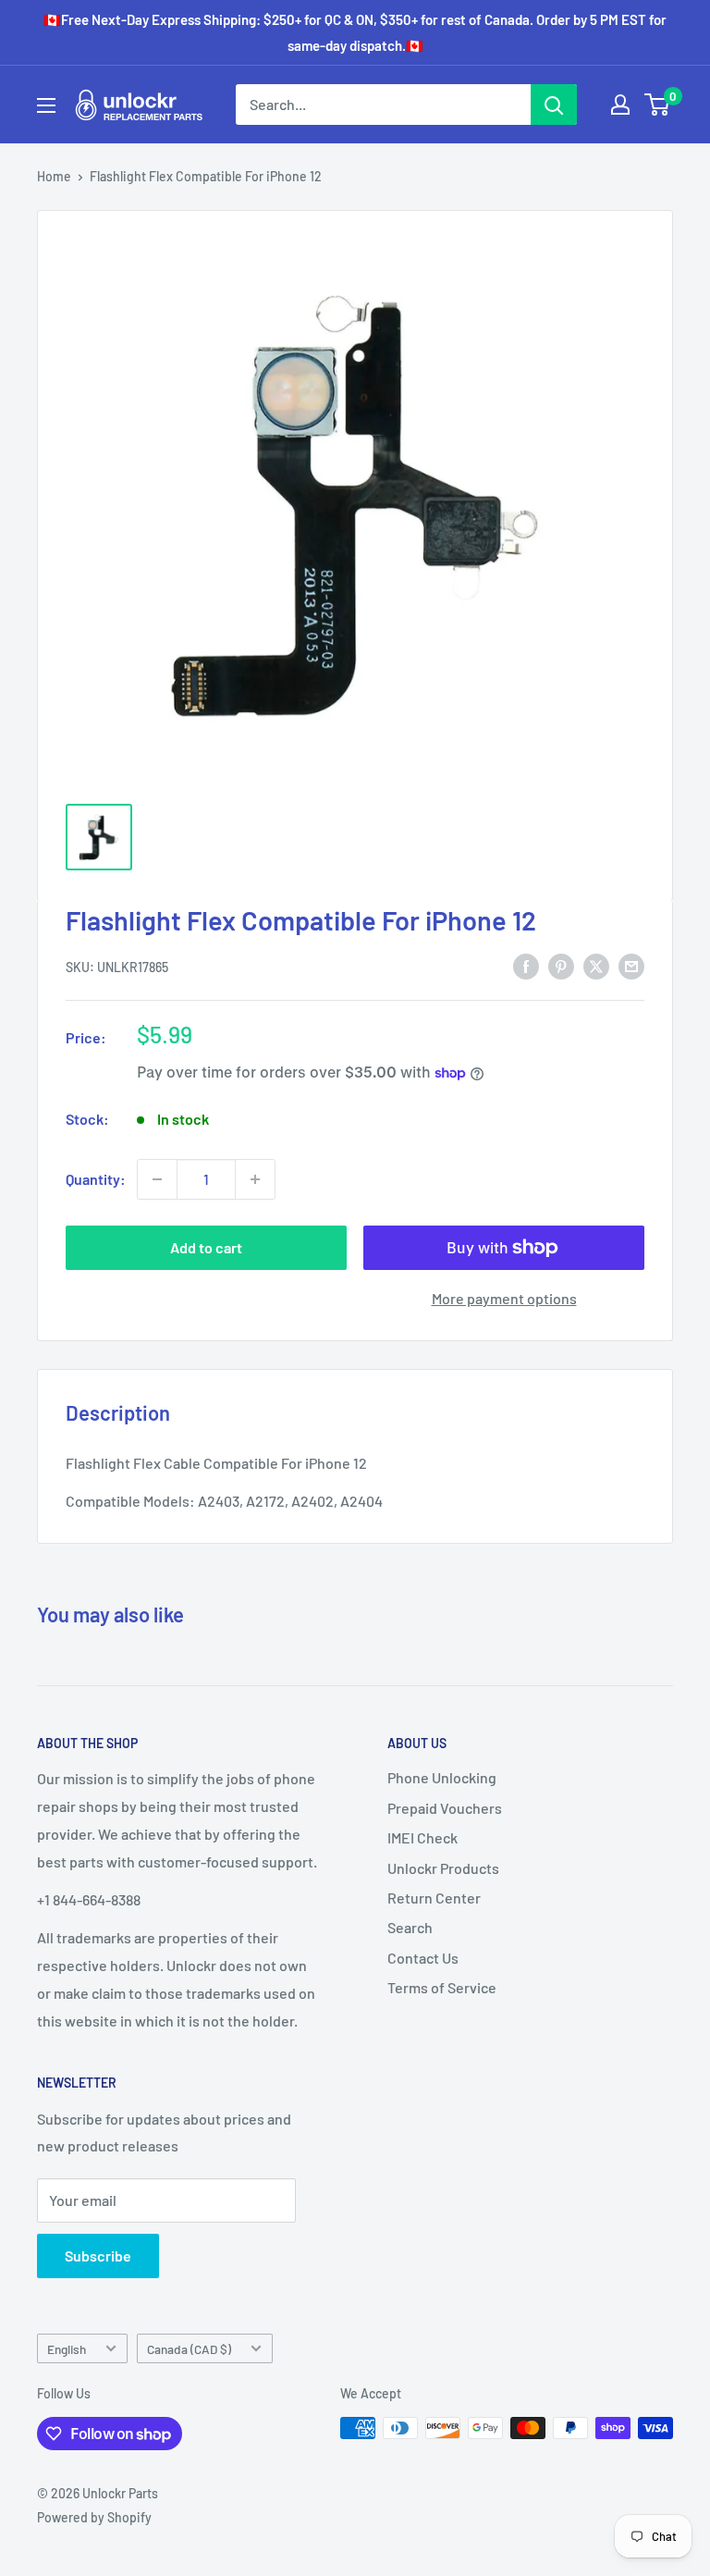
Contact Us (423, 1958)
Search (410, 1927)
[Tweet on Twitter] (596, 965)
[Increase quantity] (255, 1179)
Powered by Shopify (94, 2517)
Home (54, 176)
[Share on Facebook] (526, 965)
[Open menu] (46, 105)
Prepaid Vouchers (445, 1808)
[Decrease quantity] (157, 1179)
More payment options (504, 1298)
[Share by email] (631, 965)
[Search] (554, 105)
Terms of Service (442, 1987)
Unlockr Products (443, 1868)
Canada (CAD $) (189, 2349)
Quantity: (96, 1179)
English (67, 2349)
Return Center (434, 1898)
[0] (658, 105)
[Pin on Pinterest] (561, 965)
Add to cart (206, 1247)
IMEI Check (422, 1837)
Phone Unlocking (442, 1777)
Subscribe (98, 2256)
